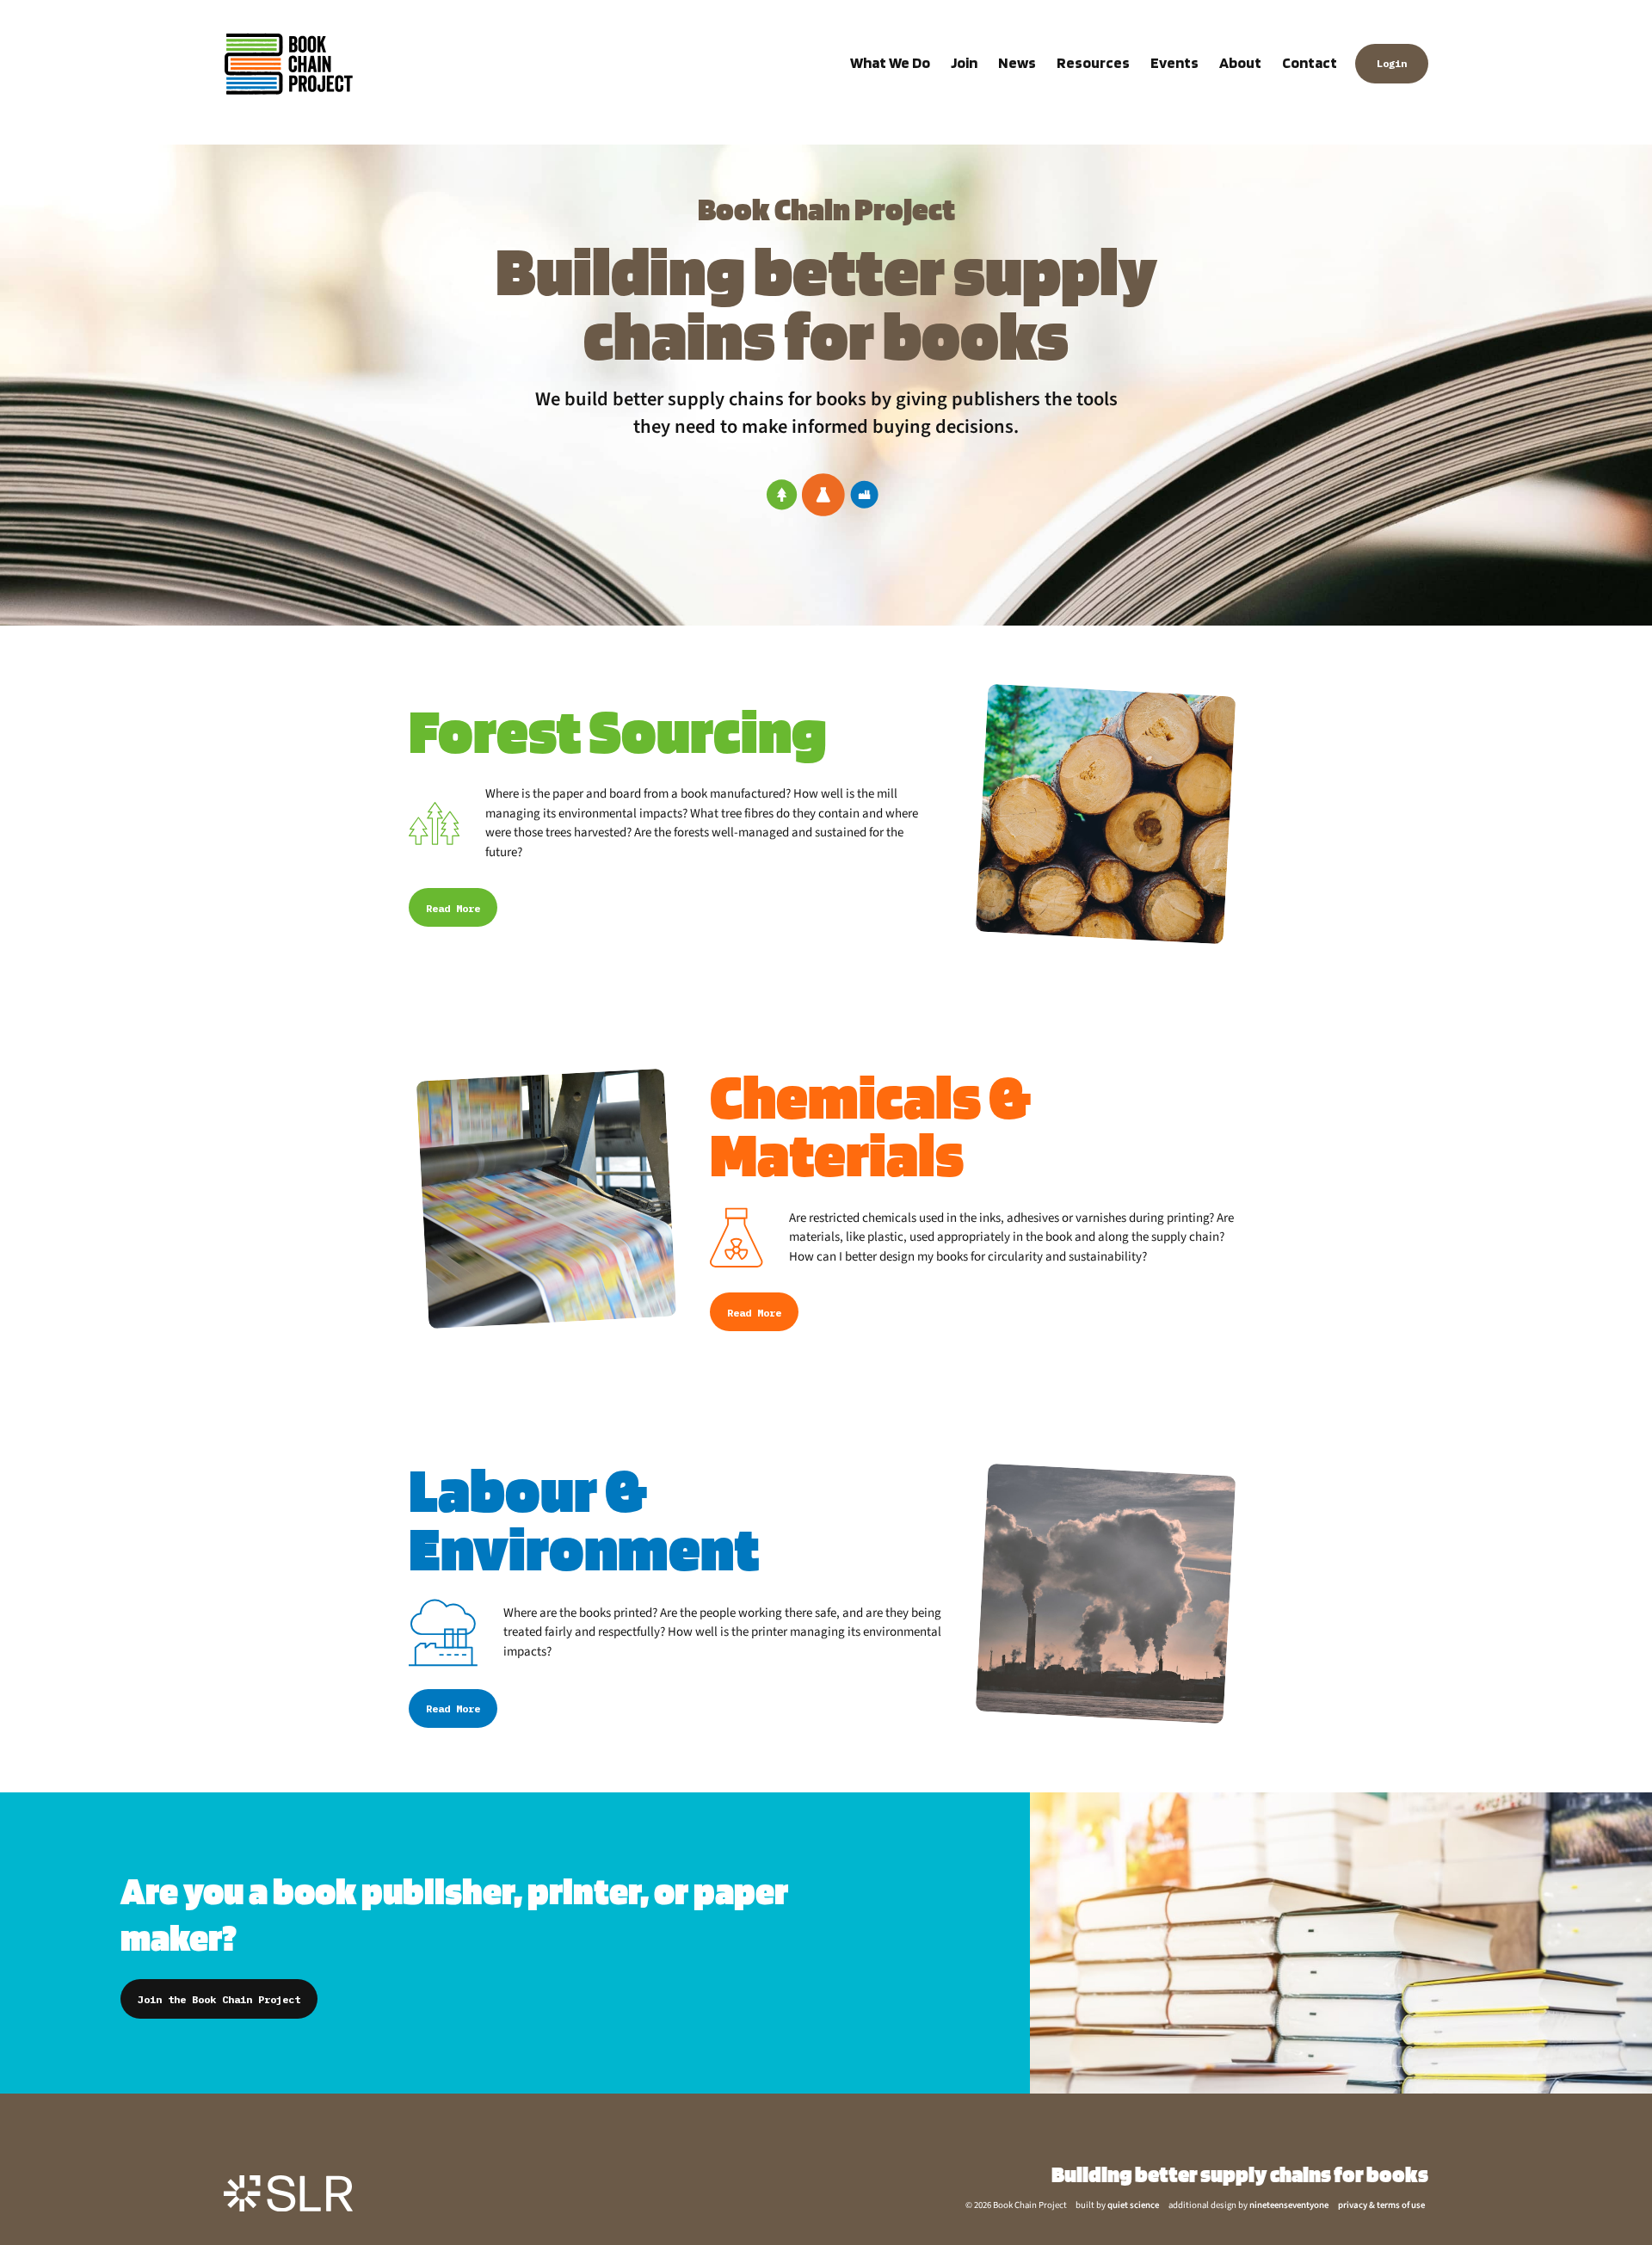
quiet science (1133, 2205)
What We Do (890, 62)
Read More (453, 908)
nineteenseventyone (1289, 2205)
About (1240, 62)
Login (1392, 63)
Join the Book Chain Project (219, 1999)
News (1017, 62)
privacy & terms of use (1381, 2205)
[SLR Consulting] (288, 2193)
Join (964, 62)
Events (1174, 62)
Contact (1310, 62)
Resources (1093, 62)
